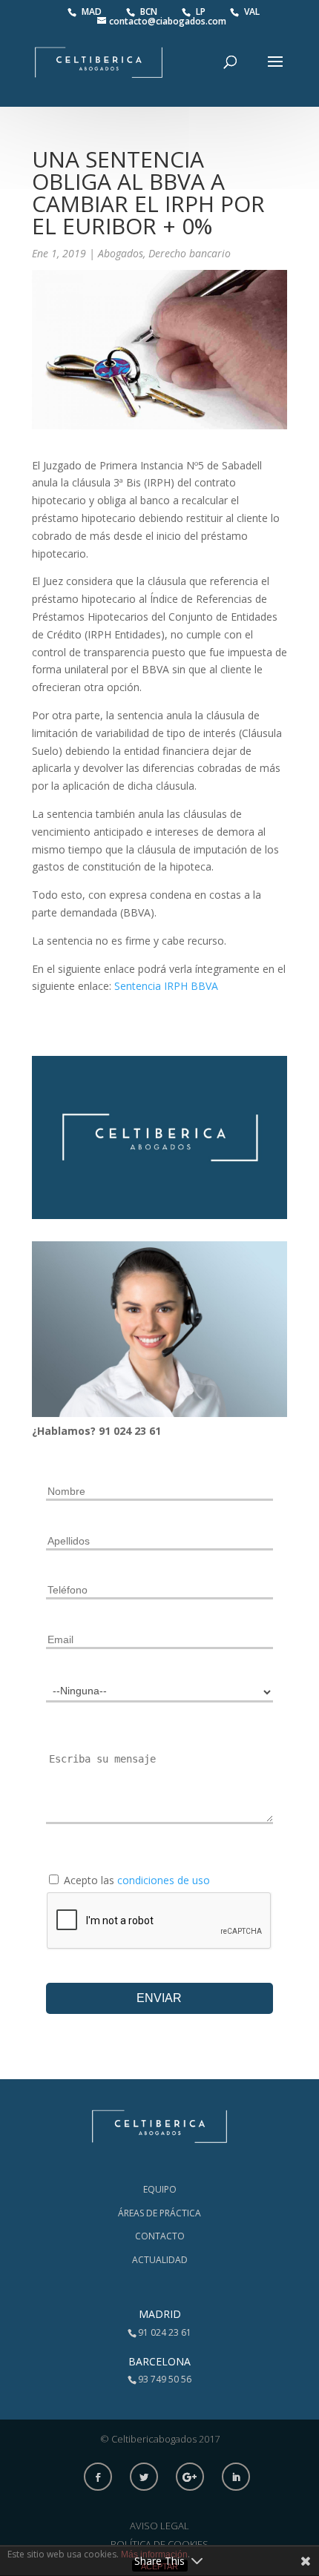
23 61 (148, 1431)
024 (124, 1431)
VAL (252, 11)
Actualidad (160, 2260)
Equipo (160, 2189)
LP (202, 11)
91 (106, 1431)
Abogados (121, 253)
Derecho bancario (190, 253)
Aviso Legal (159, 2526)
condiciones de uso (164, 1880)
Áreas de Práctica (159, 2213)
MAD (93, 11)
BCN (150, 11)
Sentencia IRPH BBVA (166, 986)
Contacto (160, 2236)
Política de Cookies (159, 2544)
